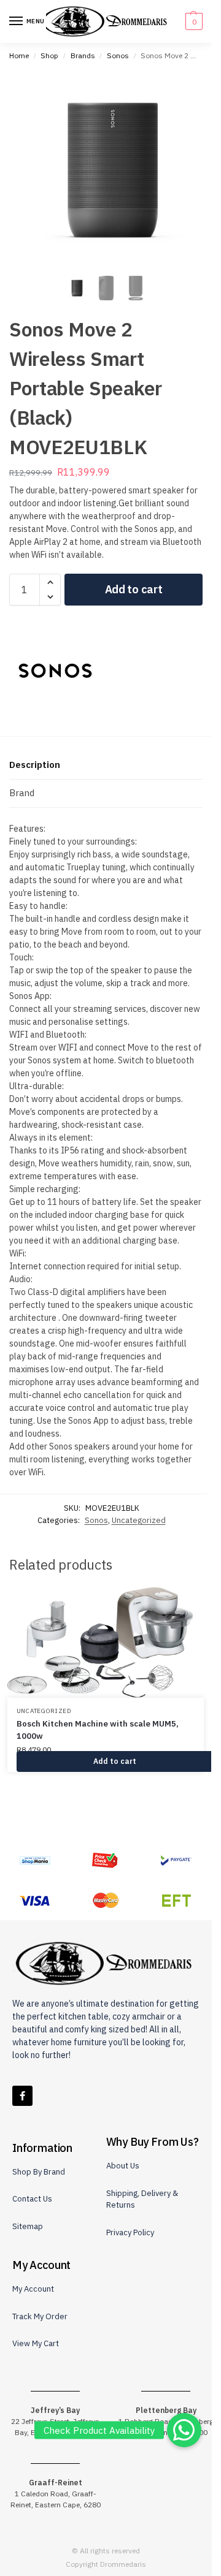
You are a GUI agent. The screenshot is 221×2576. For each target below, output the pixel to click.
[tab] (106, 766)
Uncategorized (139, 1520)
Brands (83, 55)
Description (35, 765)
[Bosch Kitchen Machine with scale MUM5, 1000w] (106, 1643)
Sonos (118, 55)
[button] (192, 21)
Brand (22, 793)
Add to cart (134, 589)
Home (19, 55)
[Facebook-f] (22, 2096)
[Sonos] (55, 671)
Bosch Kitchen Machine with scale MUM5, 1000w (98, 1730)
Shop (49, 55)
